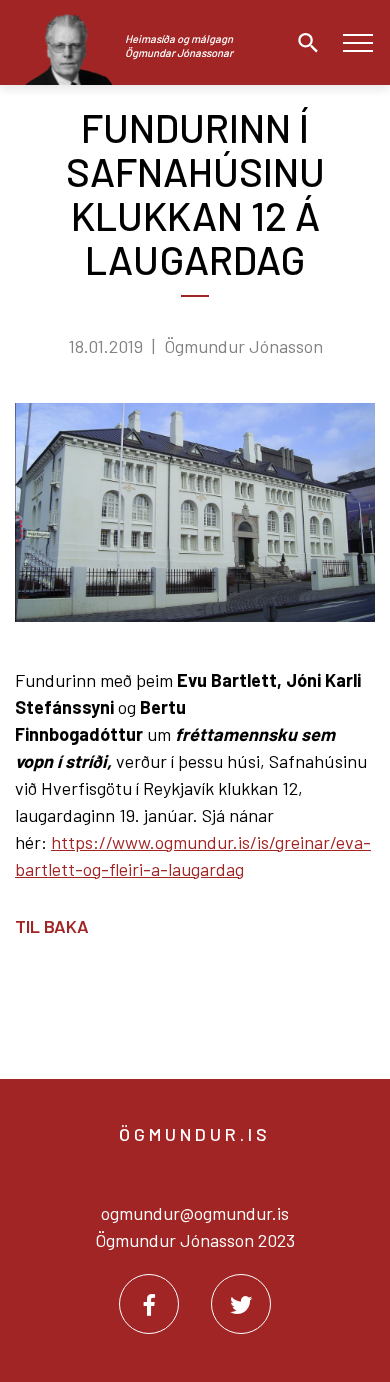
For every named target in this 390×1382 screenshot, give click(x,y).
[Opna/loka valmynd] (357, 42)
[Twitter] (241, 1304)
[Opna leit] (303, 43)
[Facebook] (149, 1304)
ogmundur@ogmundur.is (195, 1213)
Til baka (52, 926)
